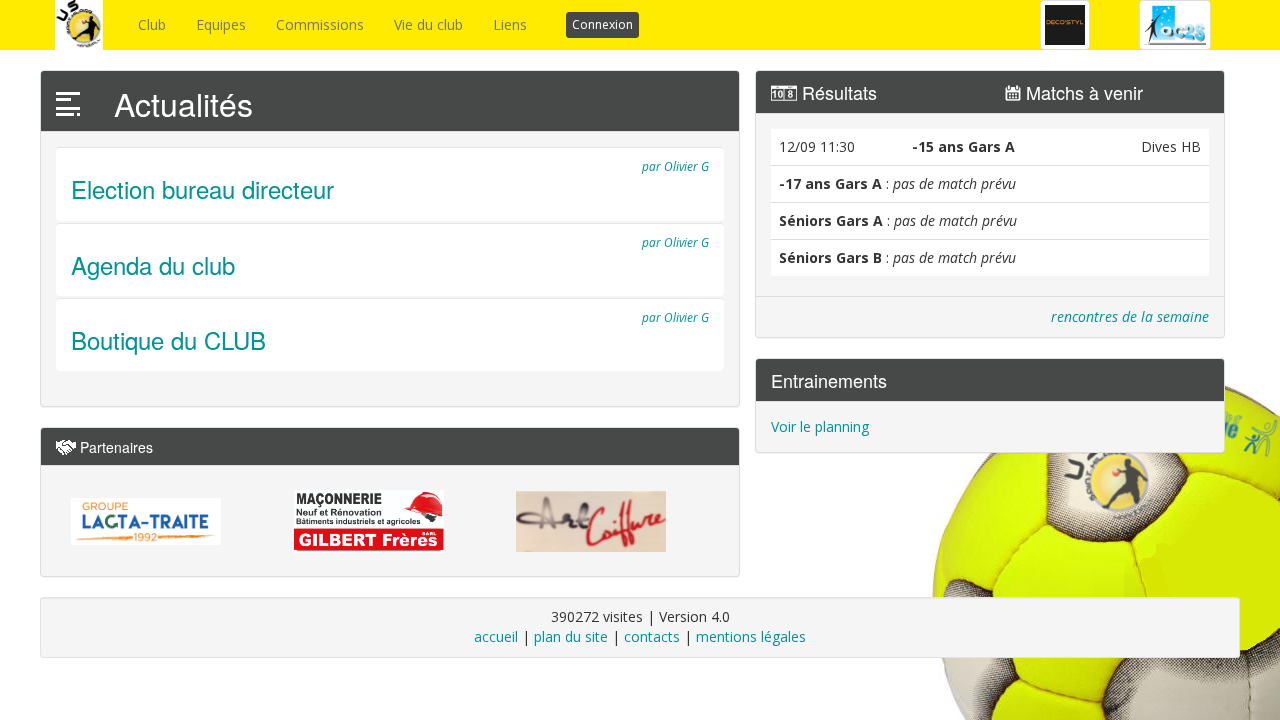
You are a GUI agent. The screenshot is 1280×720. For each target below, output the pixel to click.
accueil (496, 636)
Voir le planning (820, 426)
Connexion (602, 24)
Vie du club (428, 24)
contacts (652, 636)
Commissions (320, 24)
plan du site (571, 636)
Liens (510, 24)
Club (152, 24)
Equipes (221, 24)
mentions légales (751, 636)
